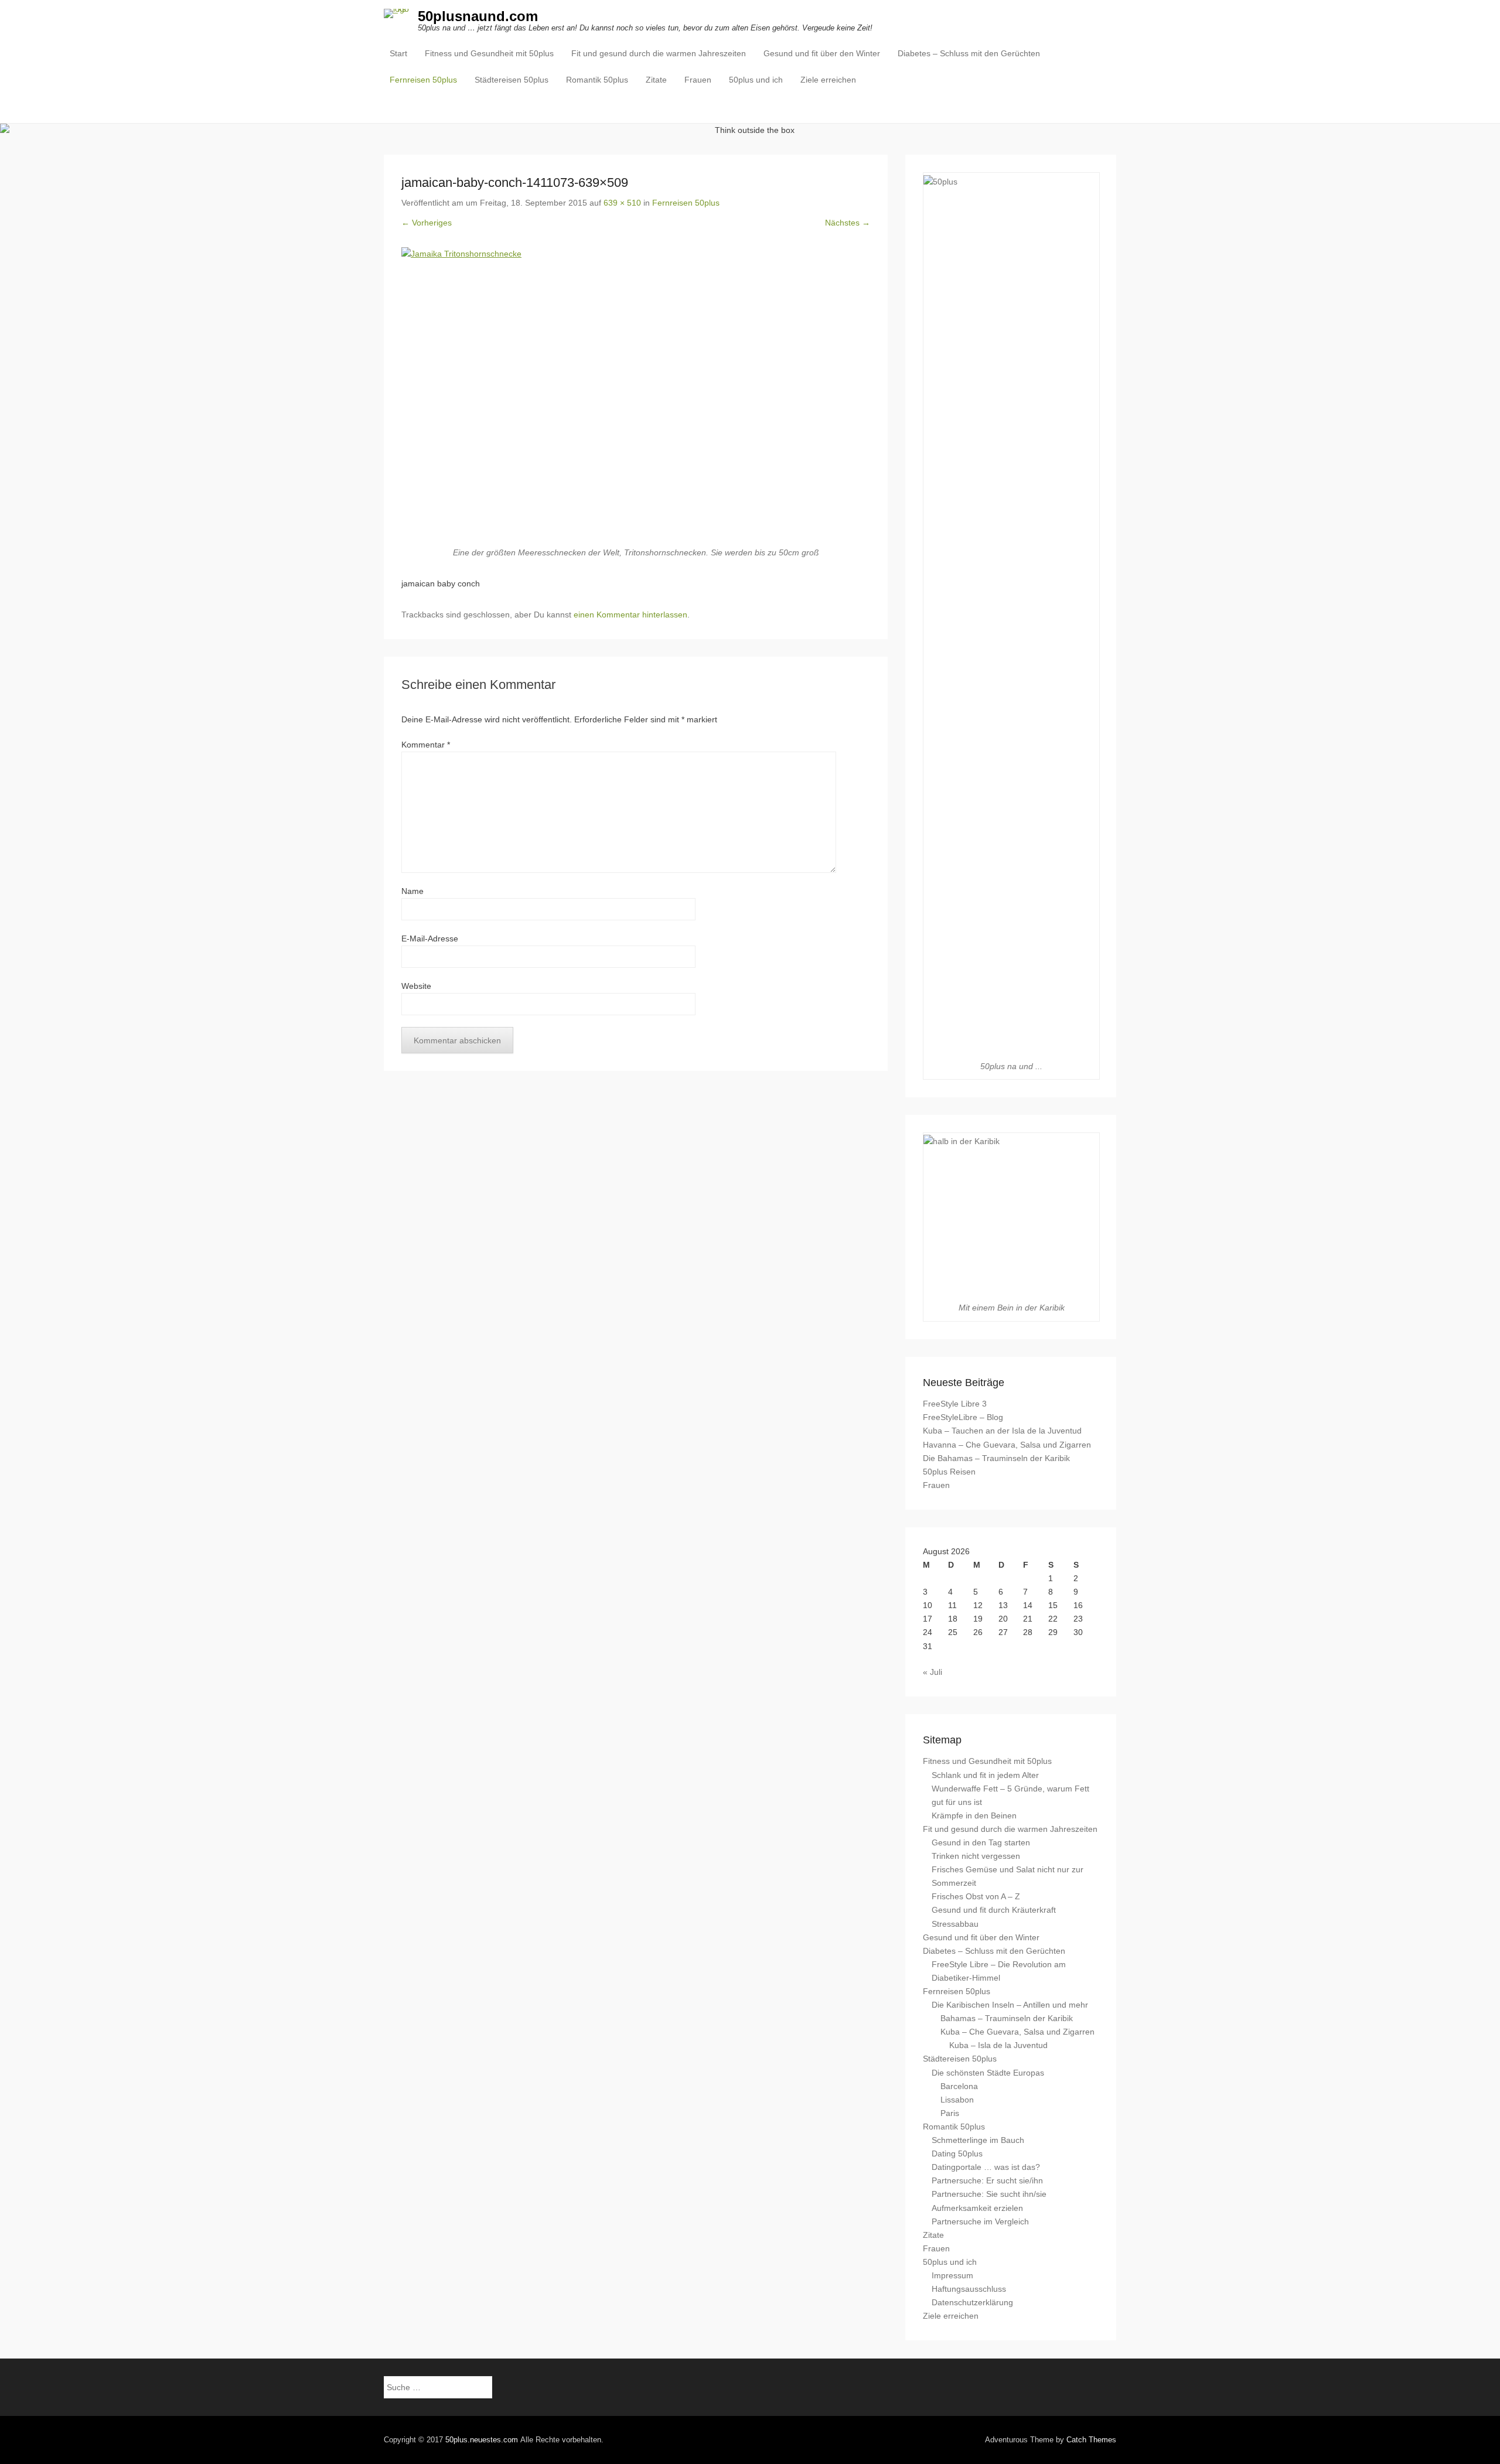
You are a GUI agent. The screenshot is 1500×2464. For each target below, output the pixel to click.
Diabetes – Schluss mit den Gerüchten (969, 53)
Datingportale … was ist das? (986, 2167)
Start (398, 53)
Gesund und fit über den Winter (822, 53)
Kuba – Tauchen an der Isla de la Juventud (1002, 1431)
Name (412, 891)
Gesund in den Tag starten (981, 1842)
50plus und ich (756, 80)
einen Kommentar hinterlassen (630, 615)
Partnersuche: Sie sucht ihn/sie (989, 2194)
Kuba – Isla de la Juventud (998, 2045)
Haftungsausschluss (969, 2289)
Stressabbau (955, 1924)
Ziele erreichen (828, 80)
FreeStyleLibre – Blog (963, 1417)
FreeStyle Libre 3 (955, 1404)
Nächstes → (848, 223)
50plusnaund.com (478, 16)
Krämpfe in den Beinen (974, 1815)
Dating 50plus (957, 2154)
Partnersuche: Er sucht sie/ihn (987, 2180)
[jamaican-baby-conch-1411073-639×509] (636, 397)
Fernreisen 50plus (423, 80)
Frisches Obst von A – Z (976, 1896)
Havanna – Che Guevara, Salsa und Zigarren (1007, 1445)
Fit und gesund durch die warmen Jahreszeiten (659, 53)
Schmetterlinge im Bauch (978, 2140)
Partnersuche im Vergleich (980, 2221)
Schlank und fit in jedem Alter (985, 1775)
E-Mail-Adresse (430, 938)
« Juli (933, 1672)
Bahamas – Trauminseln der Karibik (1007, 2018)
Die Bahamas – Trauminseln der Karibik (996, 1458)
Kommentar (426, 745)
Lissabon (957, 2100)
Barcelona (959, 2086)
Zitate (656, 80)
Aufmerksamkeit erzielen (977, 2208)
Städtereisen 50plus (512, 80)
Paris (950, 2113)
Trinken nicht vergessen (976, 1856)
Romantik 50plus (597, 80)
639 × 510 (622, 203)
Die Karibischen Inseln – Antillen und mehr (1010, 2005)
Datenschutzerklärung (972, 2302)
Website (416, 986)
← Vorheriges (427, 223)
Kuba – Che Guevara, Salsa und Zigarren (1017, 2032)
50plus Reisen (949, 1472)
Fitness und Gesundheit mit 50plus (489, 53)
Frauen (698, 80)
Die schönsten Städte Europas (988, 2073)
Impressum (952, 2275)
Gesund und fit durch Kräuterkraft (994, 1910)
